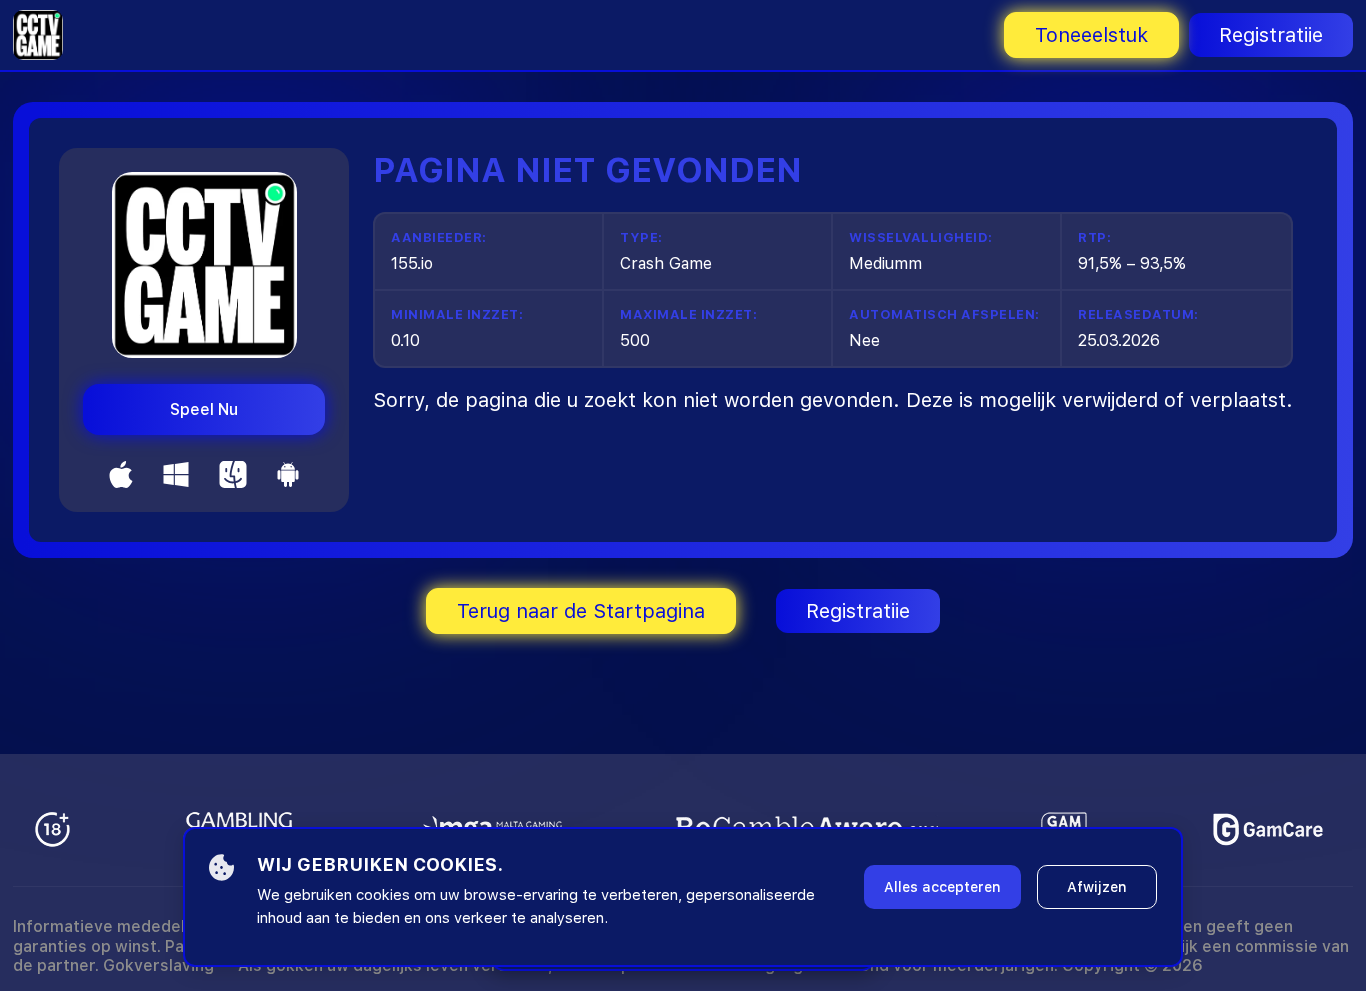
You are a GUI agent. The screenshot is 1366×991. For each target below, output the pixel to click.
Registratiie (1271, 35)
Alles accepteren (942, 887)
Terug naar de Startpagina (581, 611)
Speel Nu (204, 409)
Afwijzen (1097, 887)
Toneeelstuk (1091, 35)
